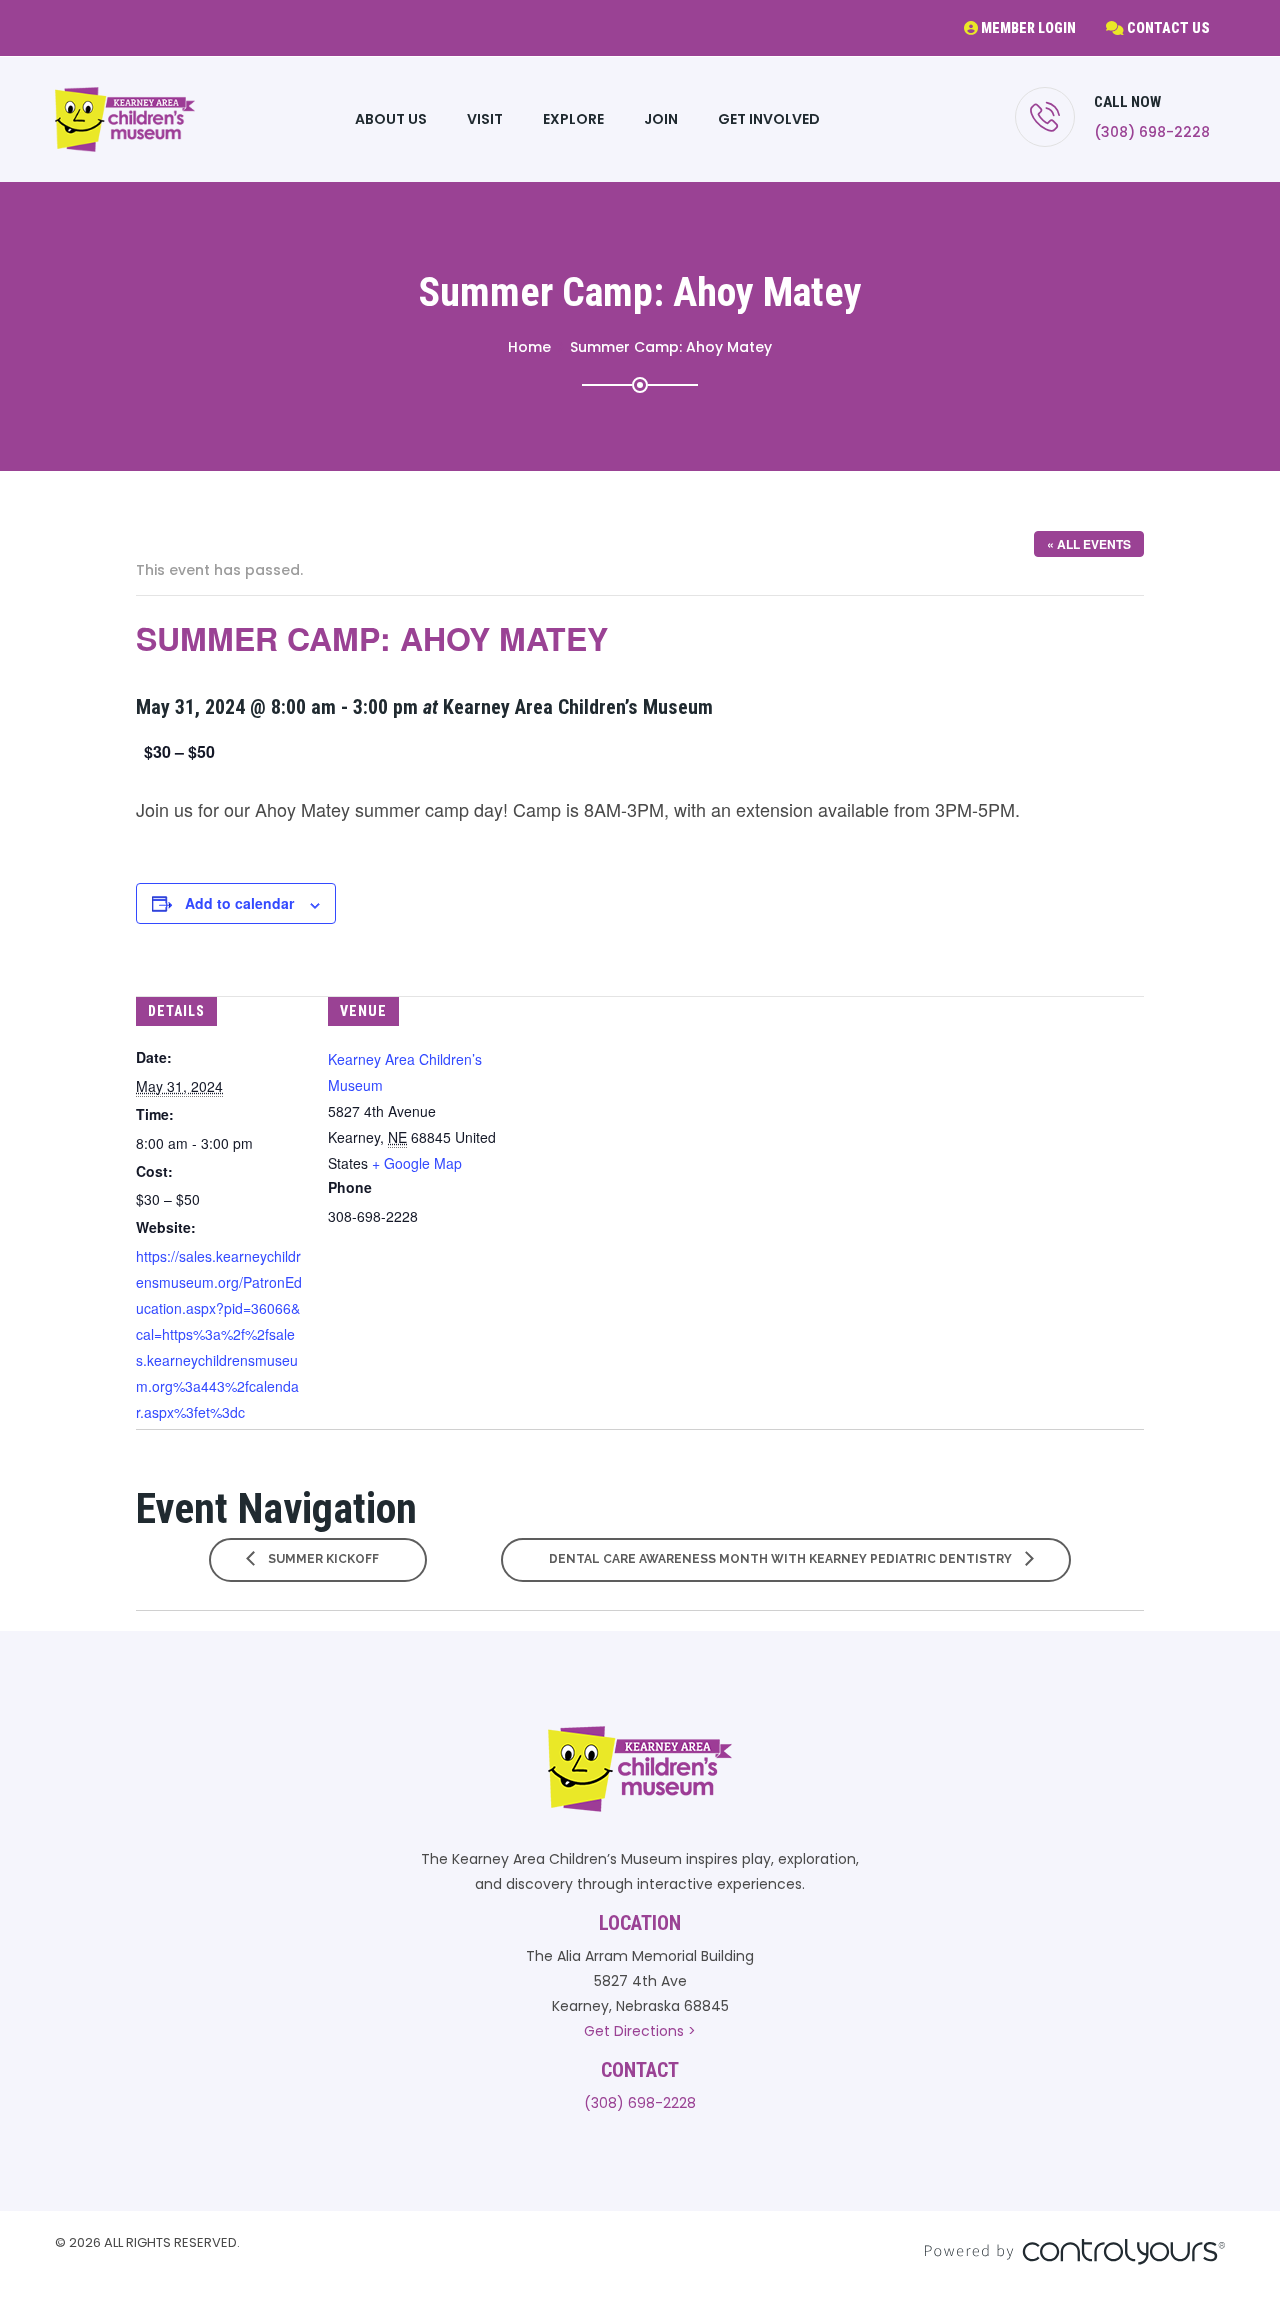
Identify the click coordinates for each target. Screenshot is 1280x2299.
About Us (391, 119)
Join (661, 119)
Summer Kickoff (322, 1559)
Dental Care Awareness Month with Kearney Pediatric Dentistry (782, 1559)
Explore (573, 119)
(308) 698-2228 (1152, 132)
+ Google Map (417, 1163)
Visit (485, 119)
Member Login (1027, 28)
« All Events (1089, 544)
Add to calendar (239, 903)
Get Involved (769, 119)
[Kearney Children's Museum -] (125, 119)
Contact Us (1167, 28)
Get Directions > (640, 2031)
